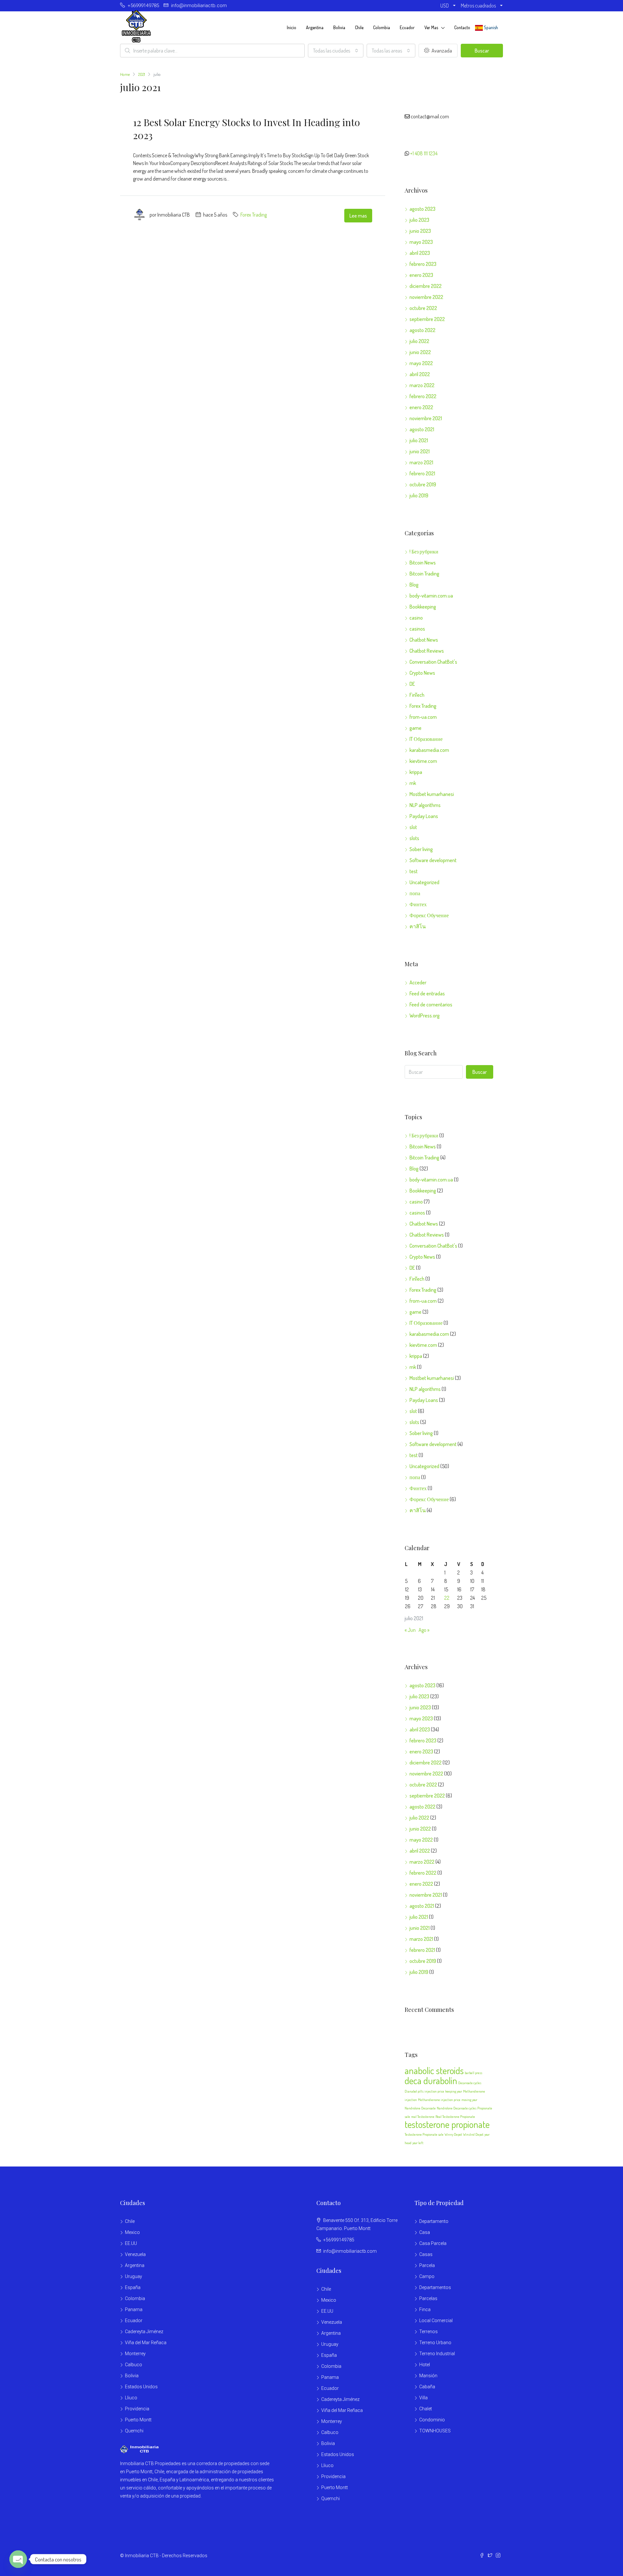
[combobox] (336, 51)
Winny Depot (453, 2134)
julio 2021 (419, 440)
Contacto (462, 27)
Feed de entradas (427, 993)
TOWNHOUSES (435, 2431)
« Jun (410, 1630)
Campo (427, 2276)
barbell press (473, 2073)
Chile (359, 27)
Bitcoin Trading (424, 574)
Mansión (428, 2376)
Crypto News (422, 673)
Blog (414, 585)
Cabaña (427, 2387)
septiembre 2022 (427, 319)
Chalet (426, 2409)
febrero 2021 (422, 473)
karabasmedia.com (429, 750)
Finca (425, 2309)
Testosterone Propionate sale (424, 2134)
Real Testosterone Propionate (455, 2117)
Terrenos (428, 2332)
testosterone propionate (447, 2124)
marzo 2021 (421, 462)
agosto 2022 (422, 330)
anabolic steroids (434, 2070)
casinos (417, 629)
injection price (434, 2091)
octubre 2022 (423, 308)
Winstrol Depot (473, 2134)
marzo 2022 (422, 385)
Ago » (424, 1630)
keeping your (454, 2091)
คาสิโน (418, 926)
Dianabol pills (414, 2091)
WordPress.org (425, 1015)
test (414, 871)
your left (418, 2143)
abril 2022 (420, 374)
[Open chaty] (18, 2559)
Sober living (421, 849)
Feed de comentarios (431, 1004)
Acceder (418, 982)
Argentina (315, 27)
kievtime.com (423, 761)
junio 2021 (420, 451)
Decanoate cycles (470, 2083)
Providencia (137, 2409)
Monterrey (135, 2354)
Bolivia (339, 27)
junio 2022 (420, 352)
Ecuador (407, 27)
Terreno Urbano (435, 2343)
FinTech (417, 695)
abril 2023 (420, 253)
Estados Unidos (141, 2387)
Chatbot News (424, 640)
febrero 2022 (423, 396)
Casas (426, 2254)
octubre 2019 (423, 484)
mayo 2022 (421, 363)
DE (412, 684)
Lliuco (131, 2398)
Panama (134, 2309)
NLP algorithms (425, 805)
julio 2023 (419, 220)
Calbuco (134, 2365)
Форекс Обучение (429, 915)
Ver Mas (431, 27)
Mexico (132, 2232)
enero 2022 (421, 407)
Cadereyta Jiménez (144, 2332)
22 (447, 1598)
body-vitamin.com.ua (431, 596)
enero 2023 (421, 275)
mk (413, 783)
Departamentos (435, 2287)
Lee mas (358, 216)
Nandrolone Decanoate (420, 2108)
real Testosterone (423, 2117)
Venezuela (135, 2254)
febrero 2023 (423, 264)
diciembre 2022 (426, 286)
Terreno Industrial (437, 2354)
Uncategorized (424, 882)
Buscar (482, 51)
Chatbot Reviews (427, 651)
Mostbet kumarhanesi (432, 794)
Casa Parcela (433, 2243)
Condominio (432, 2420)
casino (416, 618)
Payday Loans (424, 816)
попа (415, 893)
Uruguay (134, 2276)
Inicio (292, 27)
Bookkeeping (423, 607)
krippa (416, 772)
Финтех (418, 904)
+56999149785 (339, 2240)
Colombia (382, 27)
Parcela (427, 2265)
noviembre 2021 (426, 418)
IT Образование (426, 739)
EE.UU (131, 2243)
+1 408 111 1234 (424, 153)
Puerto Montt (138, 2420)
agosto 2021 (422, 429)
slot (413, 827)
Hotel (425, 2365)
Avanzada (441, 51)
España (133, 2287)
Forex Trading (254, 215)
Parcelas (428, 2298)
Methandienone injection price (439, 2100)
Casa (425, 2232)
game (415, 728)
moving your (469, 2100)
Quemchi (134, 2431)
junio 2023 (420, 231)
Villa (423, 2398)
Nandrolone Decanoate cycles (457, 2108)
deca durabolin (431, 2080)
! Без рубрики (424, 552)
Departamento (434, 2221)
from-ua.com (423, 717)
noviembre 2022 (426, 297)
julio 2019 (419, 495)
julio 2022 (419, 341)
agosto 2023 (422, 209)
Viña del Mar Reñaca (146, 2343)
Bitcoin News (423, 563)
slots (414, 838)
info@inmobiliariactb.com (350, 2251)
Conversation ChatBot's (433, 662)
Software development (433, 860)
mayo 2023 (421, 242)
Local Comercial (436, 2321)
